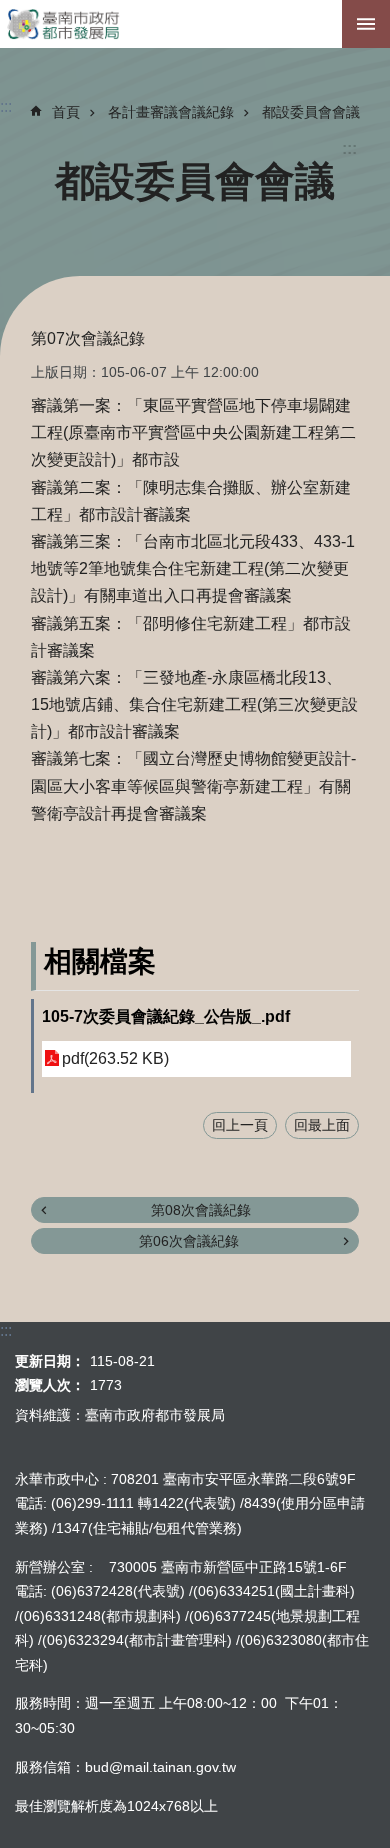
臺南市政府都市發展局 (195, 24)
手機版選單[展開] (366, 24)
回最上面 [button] (322, 1125)
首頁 (66, 112)
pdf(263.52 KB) (115, 1058)
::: (349, 148)
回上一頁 (240, 1125)
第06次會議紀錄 (189, 1241)
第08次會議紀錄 (201, 1210)
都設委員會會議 (311, 112)
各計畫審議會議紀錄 (171, 112)
